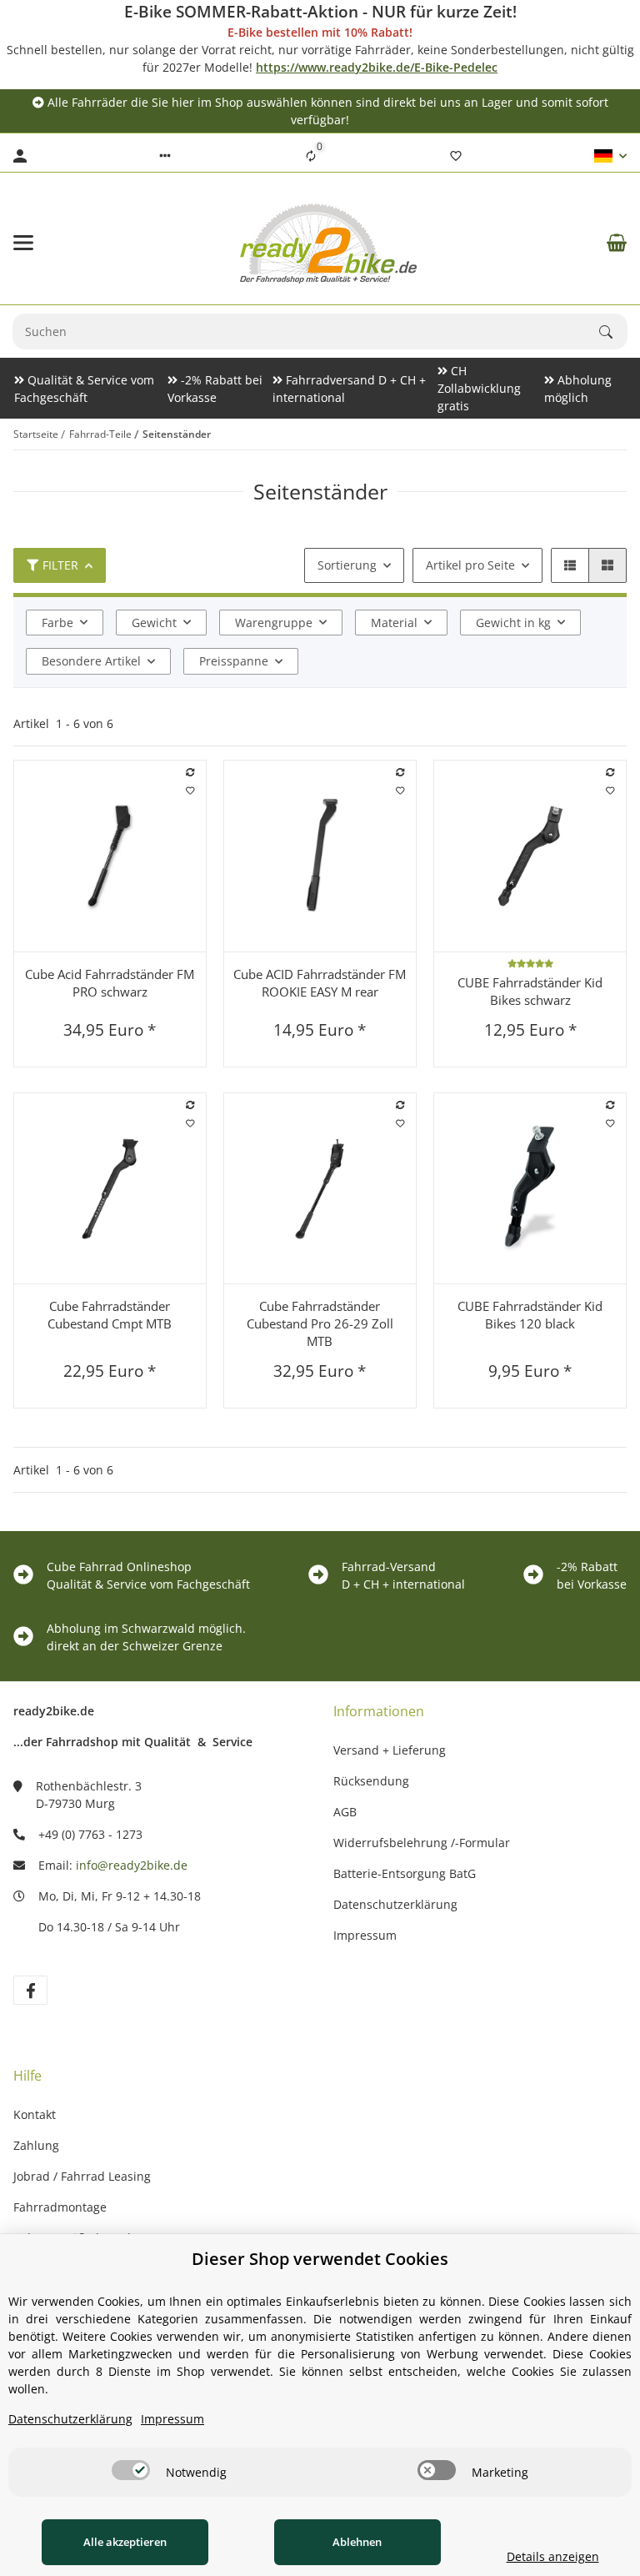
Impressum (365, 1935)
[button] (165, 156)
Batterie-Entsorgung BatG (405, 1873)
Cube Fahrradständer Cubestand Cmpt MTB (110, 1315)
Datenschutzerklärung (395, 1904)
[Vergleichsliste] (311, 156)
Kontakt (35, 2114)
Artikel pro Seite (470, 565)
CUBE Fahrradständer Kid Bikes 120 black (530, 1315)
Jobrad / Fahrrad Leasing (82, 2176)
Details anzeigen (553, 2556)
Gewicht (154, 623)
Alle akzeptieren (125, 2542)
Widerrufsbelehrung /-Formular (422, 1843)
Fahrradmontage (60, 2207)
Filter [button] (60, 565)
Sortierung (347, 565)
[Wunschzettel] (456, 156)
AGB (345, 1812)
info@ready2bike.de (132, 1865)
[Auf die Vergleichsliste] (190, 773)
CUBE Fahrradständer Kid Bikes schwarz (530, 991)
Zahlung (36, 2145)
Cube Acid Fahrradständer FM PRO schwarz (110, 983)
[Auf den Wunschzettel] (190, 791)
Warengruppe (274, 623)
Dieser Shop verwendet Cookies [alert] (320, 2259)
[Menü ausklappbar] (23, 243)
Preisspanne (234, 661)
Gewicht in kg (513, 623)
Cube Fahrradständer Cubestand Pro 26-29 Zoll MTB (320, 1323)
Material (394, 623)
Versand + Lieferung (390, 1750)
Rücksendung (371, 1781)
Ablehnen (357, 2542)
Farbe (57, 623)
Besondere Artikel (91, 661)
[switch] (131, 2470)
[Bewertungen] (530, 963)
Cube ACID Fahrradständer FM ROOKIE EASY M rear (320, 983)
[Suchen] (613, 332)
